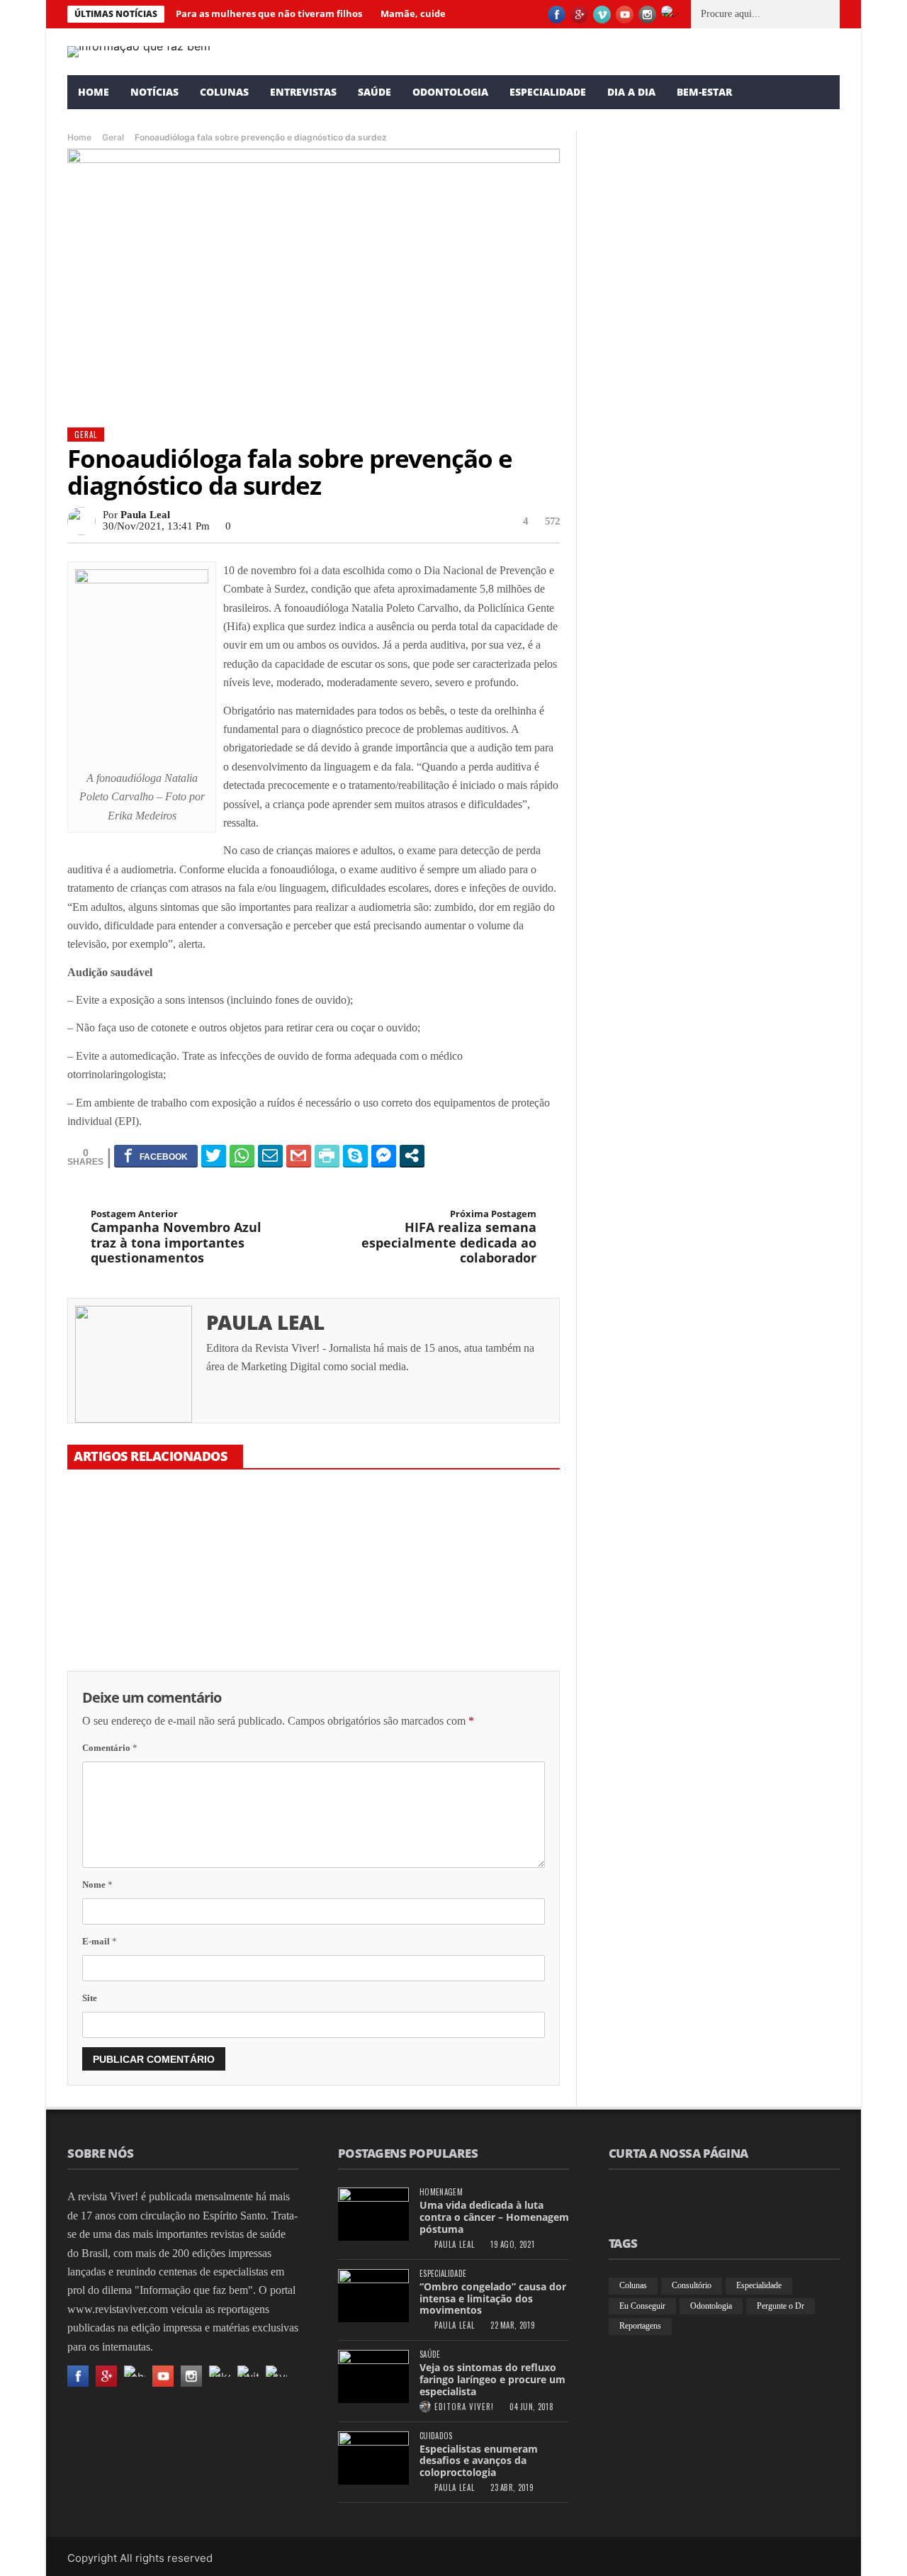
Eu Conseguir (642, 2306)
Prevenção (612, 757)
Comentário (110, 1748)
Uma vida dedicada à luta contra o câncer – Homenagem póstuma (494, 2217)
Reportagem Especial (631, 1000)
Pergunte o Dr (781, 2306)
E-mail (100, 1941)
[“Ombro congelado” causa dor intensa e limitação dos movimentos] (373, 2296)
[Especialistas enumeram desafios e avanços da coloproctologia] (373, 2458)
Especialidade (548, 92)
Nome (97, 1885)
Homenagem (441, 2192)
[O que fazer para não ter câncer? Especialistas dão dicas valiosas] (482, 1538)
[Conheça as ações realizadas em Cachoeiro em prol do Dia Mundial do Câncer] (716, 908)
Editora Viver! (464, 2407)
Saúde (374, 92)
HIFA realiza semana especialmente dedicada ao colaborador (449, 1237)
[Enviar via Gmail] (299, 1155)
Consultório (692, 2285)
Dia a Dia (631, 92)
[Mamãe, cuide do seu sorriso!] (313, 1538)
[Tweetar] (214, 1155)
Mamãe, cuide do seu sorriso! (299, 1606)
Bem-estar (704, 92)
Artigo (606, 302)
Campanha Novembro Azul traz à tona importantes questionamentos (176, 1237)
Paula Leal (145, 515)
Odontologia (450, 92)
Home (94, 92)
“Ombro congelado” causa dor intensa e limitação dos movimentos (493, 2298)
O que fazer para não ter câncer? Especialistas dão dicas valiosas (479, 1613)
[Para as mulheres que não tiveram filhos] (145, 1538)
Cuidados (436, 2436)
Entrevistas (303, 92)
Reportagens (640, 2326)
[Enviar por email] (270, 1155)
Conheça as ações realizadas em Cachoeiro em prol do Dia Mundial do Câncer (704, 1031)
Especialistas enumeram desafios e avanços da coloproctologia (479, 2461)
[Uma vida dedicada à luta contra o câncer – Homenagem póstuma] (373, 2214)
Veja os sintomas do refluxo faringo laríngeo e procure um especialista (492, 2379)
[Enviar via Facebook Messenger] (384, 1155)
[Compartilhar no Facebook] (156, 1155)
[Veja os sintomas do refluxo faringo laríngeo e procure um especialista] (373, 2376)
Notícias (154, 92)
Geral (113, 137)
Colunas (224, 92)
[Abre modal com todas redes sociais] (412, 1155)
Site (90, 1998)
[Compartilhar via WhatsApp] (242, 1155)
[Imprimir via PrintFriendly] (327, 1155)
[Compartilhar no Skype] (355, 1155)
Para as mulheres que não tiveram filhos (269, 13)
